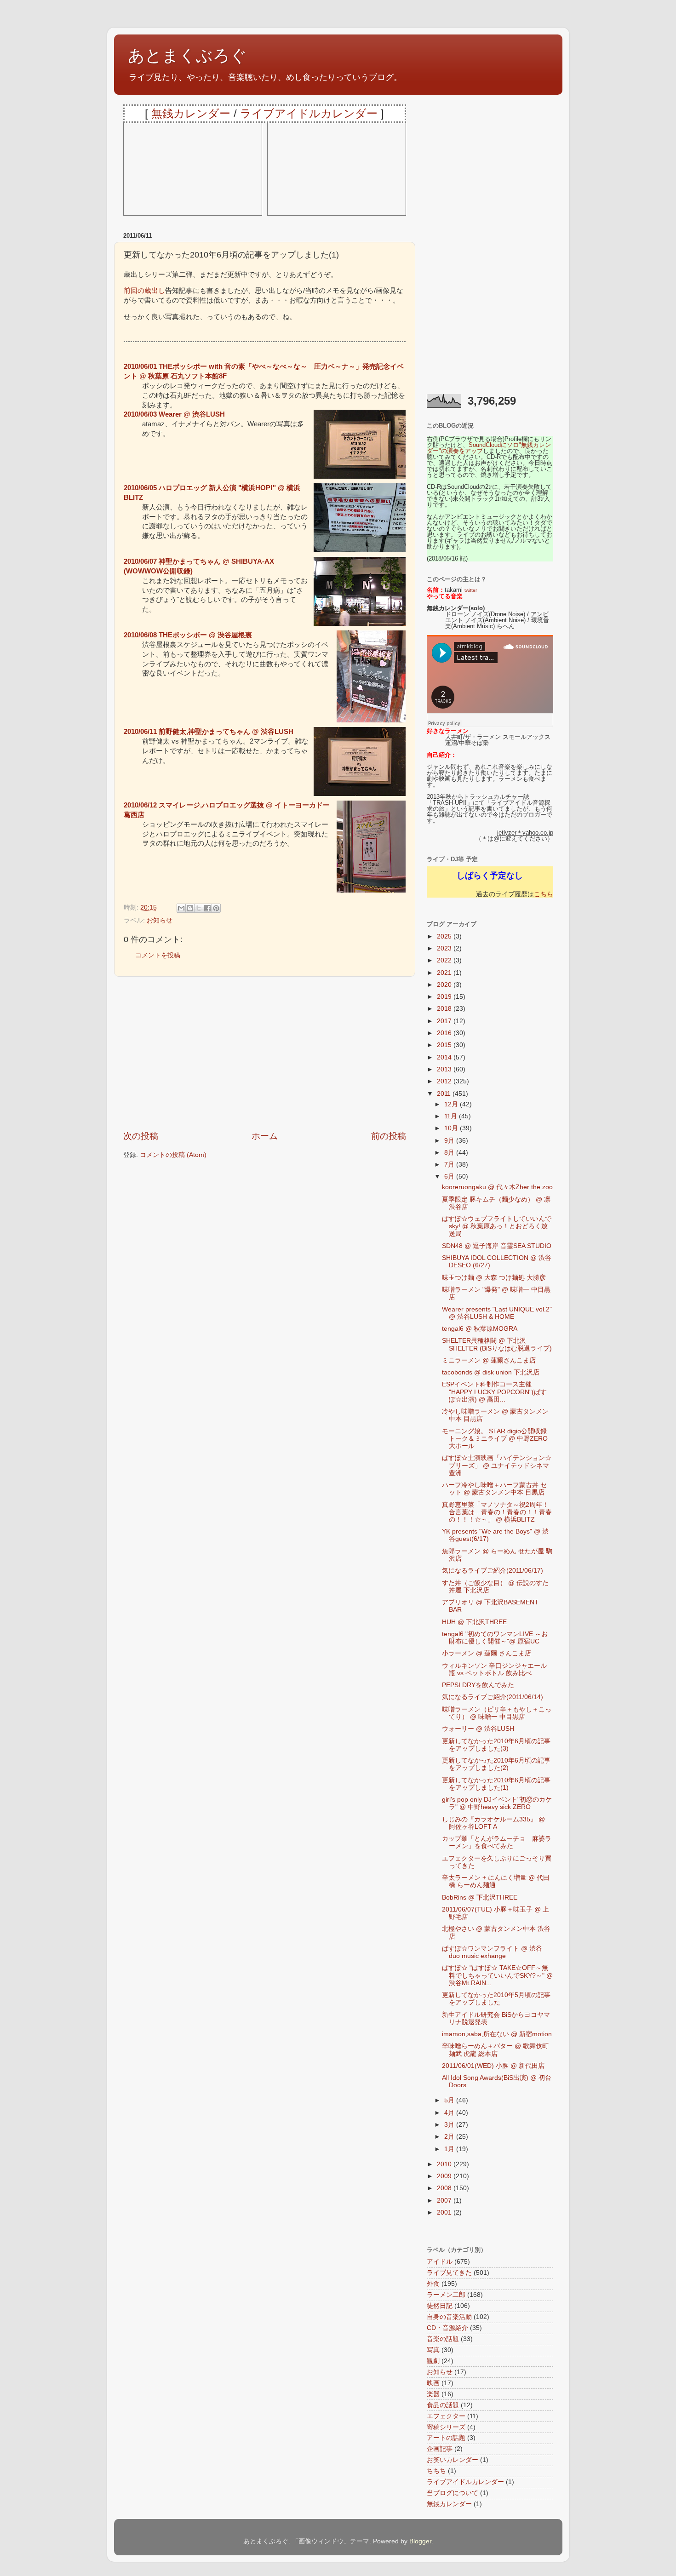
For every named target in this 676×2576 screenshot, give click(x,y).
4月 (450, 2113)
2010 (445, 2164)
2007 (445, 2201)
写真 (433, 2350)
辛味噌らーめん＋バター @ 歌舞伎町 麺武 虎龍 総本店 (495, 2050)
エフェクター (446, 2416)
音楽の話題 (443, 2339)
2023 (445, 948)
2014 (445, 1057)
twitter (471, 590)
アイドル (440, 2262)
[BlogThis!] (190, 908)
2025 (445, 936)
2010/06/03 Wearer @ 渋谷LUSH (174, 414)
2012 (445, 1081)
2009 (445, 2176)
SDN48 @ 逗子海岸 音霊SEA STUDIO (497, 1246)
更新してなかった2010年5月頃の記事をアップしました (496, 1999)
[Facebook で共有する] (207, 908)
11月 (452, 1116)
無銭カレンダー (191, 113)
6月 (450, 1176)
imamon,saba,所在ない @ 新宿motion (497, 2034)
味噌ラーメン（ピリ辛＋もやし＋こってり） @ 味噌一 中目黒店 (497, 1713)
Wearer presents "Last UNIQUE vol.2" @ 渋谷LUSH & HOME (497, 1313)
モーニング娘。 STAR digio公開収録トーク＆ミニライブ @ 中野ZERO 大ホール (495, 1439)
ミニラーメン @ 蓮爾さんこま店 (489, 1360)
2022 (445, 960)
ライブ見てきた (449, 2273)
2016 (445, 1033)
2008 (445, 2188)
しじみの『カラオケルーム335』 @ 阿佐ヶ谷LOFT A (493, 1823)
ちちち (436, 2471)
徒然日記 (440, 2306)
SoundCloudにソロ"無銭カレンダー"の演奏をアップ (489, 448)
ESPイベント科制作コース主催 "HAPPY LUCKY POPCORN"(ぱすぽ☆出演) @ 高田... (494, 1392)
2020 (445, 985)
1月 (450, 2149)
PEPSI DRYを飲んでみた (478, 1685)
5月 (450, 2100)
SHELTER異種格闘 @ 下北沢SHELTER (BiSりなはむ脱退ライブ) (497, 1344)
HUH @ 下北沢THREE (474, 1622)
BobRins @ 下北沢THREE (480, 1898)
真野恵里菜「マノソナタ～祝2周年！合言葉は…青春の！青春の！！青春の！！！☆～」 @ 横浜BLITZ (497, 1512)
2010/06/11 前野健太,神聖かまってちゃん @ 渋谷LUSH (209, 732)
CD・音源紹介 (447, 2328)
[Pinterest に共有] (216, 908)
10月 (452, 1128)
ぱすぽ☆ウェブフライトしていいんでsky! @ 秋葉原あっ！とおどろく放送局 (497, 1226)
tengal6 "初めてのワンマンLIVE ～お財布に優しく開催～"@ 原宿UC (495, 1638)
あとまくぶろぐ (187, 55)
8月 (450, 1153)
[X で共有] (199, 908)
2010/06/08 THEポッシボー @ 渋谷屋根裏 (188, 635)
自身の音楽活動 (449, 2317)
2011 (445, 1094)
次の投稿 (141, 1136)
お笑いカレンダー (453, 2460)
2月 (450, 2137)
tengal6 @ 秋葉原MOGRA (480, 1329)
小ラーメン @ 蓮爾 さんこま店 (487, 1653)
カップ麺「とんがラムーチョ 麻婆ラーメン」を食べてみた (497, 1842)
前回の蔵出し (144, 291)
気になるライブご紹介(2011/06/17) (493, 1571)
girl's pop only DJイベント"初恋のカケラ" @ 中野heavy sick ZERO (497, 1803)
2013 (445, 1069)
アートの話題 (446, 2438)
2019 (445, 997)
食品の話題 (443, 2405)
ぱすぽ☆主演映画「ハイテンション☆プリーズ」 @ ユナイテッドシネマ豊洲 (497, 1465)
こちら (544, 894)
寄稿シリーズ (446, 2427)
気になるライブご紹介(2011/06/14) (493, 1697)
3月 (450, 2125)
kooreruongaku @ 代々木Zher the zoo (497, 1187)
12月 (452, 1104)
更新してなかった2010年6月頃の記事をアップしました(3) (496, 1745)
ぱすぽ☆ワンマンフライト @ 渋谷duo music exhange (492, 1952)
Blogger (420, 2541)
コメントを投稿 (158, 955)
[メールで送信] (181, 908)
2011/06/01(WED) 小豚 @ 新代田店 (493, 2066)
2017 (445, 1021)
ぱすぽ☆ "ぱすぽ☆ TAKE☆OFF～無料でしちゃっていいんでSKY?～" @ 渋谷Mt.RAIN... (497, 1975)
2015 (445, 1045)
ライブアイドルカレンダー (309, 113)
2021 (445, 973)
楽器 (433, 2394)
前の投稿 (389, 1136)
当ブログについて (453, 2493)
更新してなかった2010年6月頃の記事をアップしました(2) (496, 1764)
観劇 (433, 2361)
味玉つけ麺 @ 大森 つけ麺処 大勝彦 (494, 1278)
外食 (433, 2284)
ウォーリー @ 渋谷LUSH (478, 1729)
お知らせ (160, 920)
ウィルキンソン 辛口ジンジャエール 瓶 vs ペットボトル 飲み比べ (494, 1669)
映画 (433, 2383)
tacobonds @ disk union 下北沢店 (491, 1372)
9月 (450, 1141)
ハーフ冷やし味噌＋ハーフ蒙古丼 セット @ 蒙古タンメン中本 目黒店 (494, 1489)
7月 (450, 1165)
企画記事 (440, 2449)
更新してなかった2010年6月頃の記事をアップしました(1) (496, 1784)
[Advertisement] (265, 1053)
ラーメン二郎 (446, 2295)
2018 (445, 1009)
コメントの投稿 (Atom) (173, 1155)
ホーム (265, 1136)
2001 (445, 2212)
